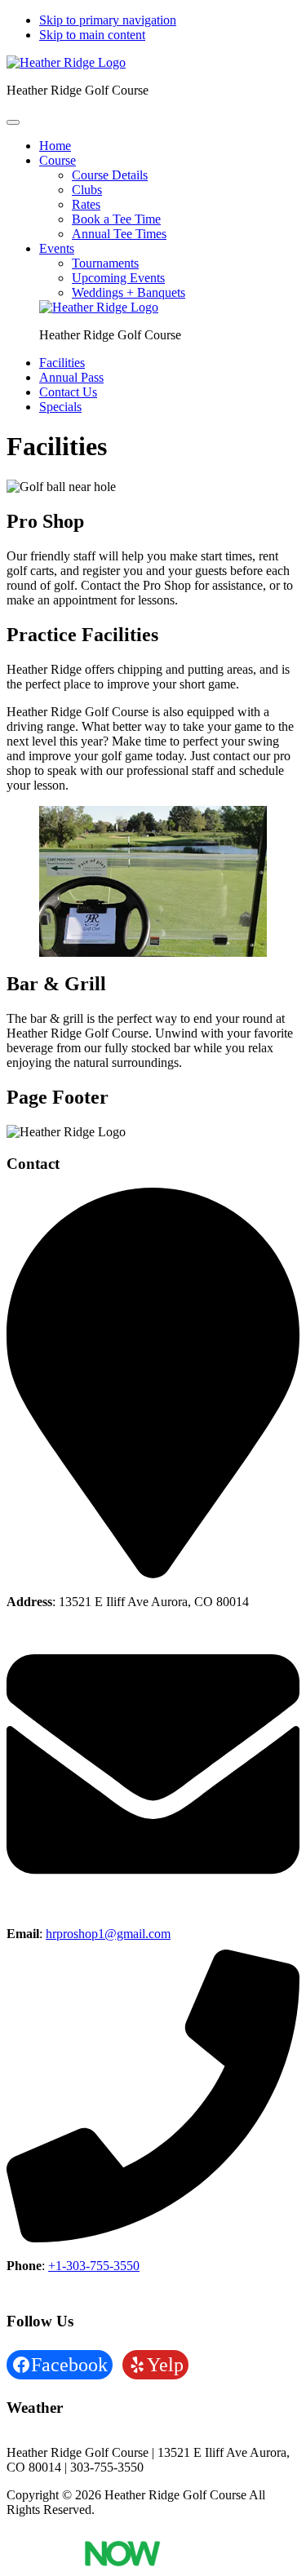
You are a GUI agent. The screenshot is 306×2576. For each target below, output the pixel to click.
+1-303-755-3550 (94, 2266)
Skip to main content (92, 35)
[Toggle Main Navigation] (13, 122)
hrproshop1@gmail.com (108, 1934)
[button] (58, 160)
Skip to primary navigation (108, 20)
